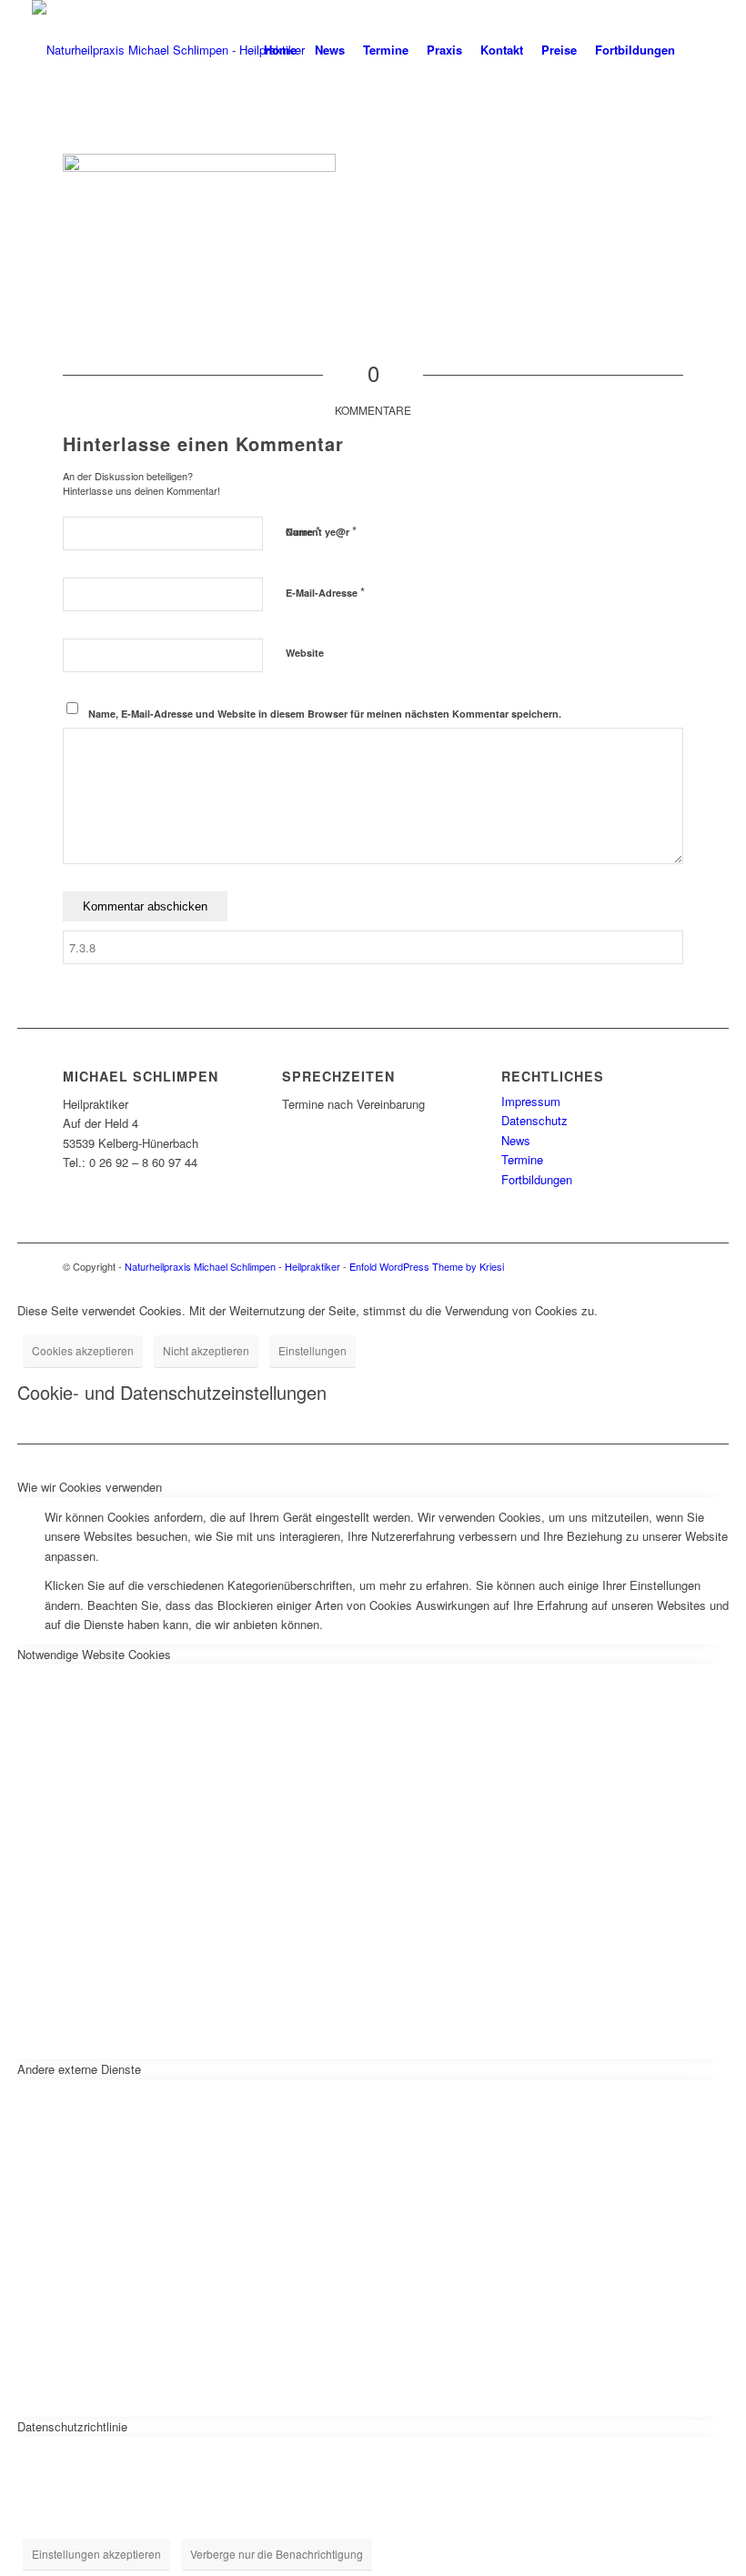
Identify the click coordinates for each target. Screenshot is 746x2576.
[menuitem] (280, 50)
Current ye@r (321, 531)
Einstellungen (313, 1350)
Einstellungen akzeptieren (96, 2554)
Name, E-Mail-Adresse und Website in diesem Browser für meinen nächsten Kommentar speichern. (325, 714)
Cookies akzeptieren (83, 1350)
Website (305, 653)
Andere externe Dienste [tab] (79, 2069)
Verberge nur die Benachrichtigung (277, 2554)
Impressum (531, 1101)
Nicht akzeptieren (206, 1350)
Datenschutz (534, 1120)
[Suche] (699, 50)
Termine (522, 1159)
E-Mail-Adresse (325, 592)
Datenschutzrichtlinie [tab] (72, 2426)
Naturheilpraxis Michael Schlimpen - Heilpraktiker (232, 1266)
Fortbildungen (537, 1179)
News (516, 1140)
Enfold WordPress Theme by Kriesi (427, 1266)
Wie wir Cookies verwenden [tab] (90, 1487)
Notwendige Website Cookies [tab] (94, 1654)
